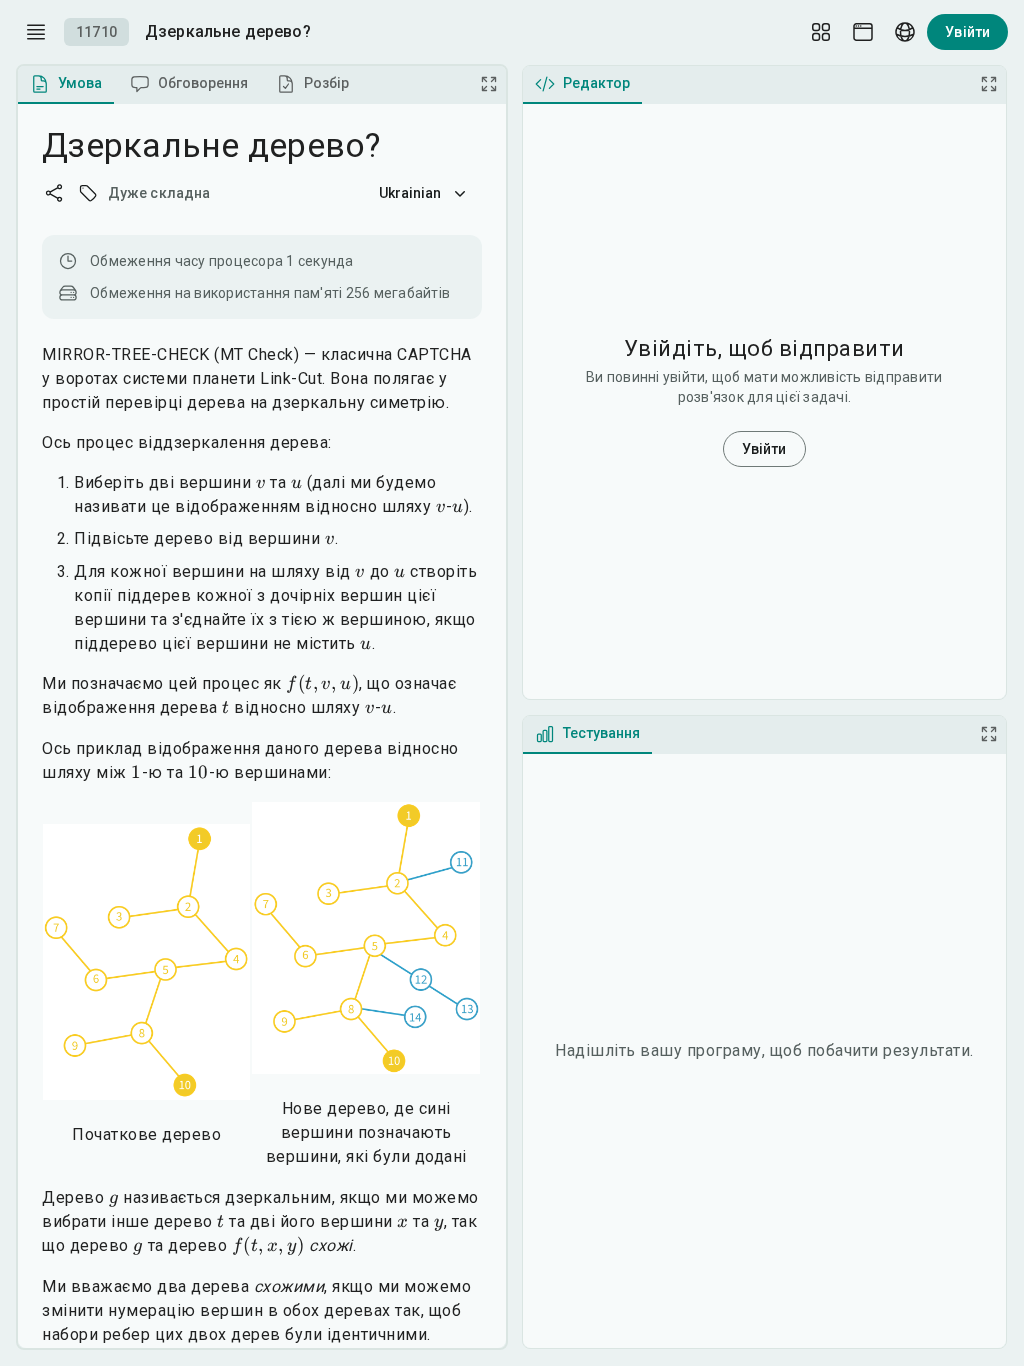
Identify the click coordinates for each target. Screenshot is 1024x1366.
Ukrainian (410, 193)
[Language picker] (905, 32)
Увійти (967, 32)
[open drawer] (36, 32)
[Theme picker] (863, 32)
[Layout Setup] (821, 32)
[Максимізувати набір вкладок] (489, 84)
